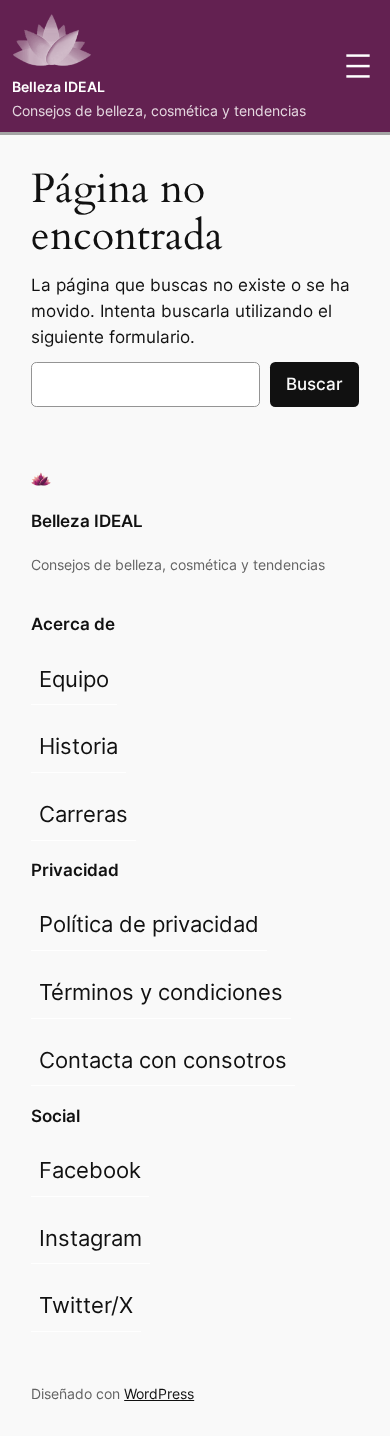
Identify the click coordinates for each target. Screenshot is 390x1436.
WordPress (159, 1393)
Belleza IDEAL (58, 86)
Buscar (314, 384)
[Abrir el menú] (358, 66)
